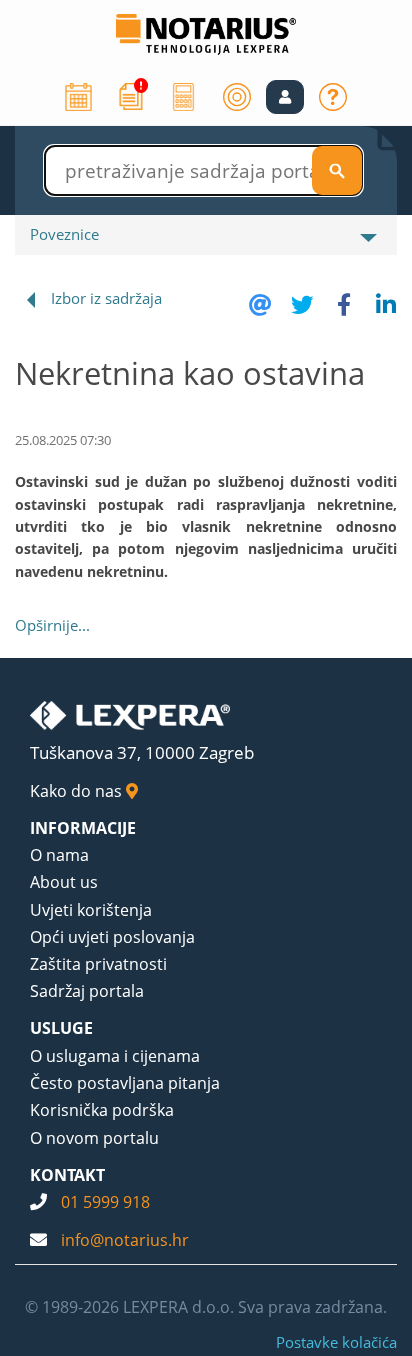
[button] (285, 97)
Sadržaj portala (87, 991)
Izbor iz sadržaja (106, 298)
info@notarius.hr (125, 1240)
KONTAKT (67, 1175)
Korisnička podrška (102, 1110)
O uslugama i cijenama (115, 1056)
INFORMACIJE (83, 828)
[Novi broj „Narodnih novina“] (131, 95)
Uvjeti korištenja (91, 910)
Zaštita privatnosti (98, 964)
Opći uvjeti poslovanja (112, 937)
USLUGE (61, 1028)
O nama (59, 855)
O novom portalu (94, 1138)
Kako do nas (78, 791)
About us (64, 882)
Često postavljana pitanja (125, 1083)
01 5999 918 (105, 1202)
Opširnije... (52, 625)
